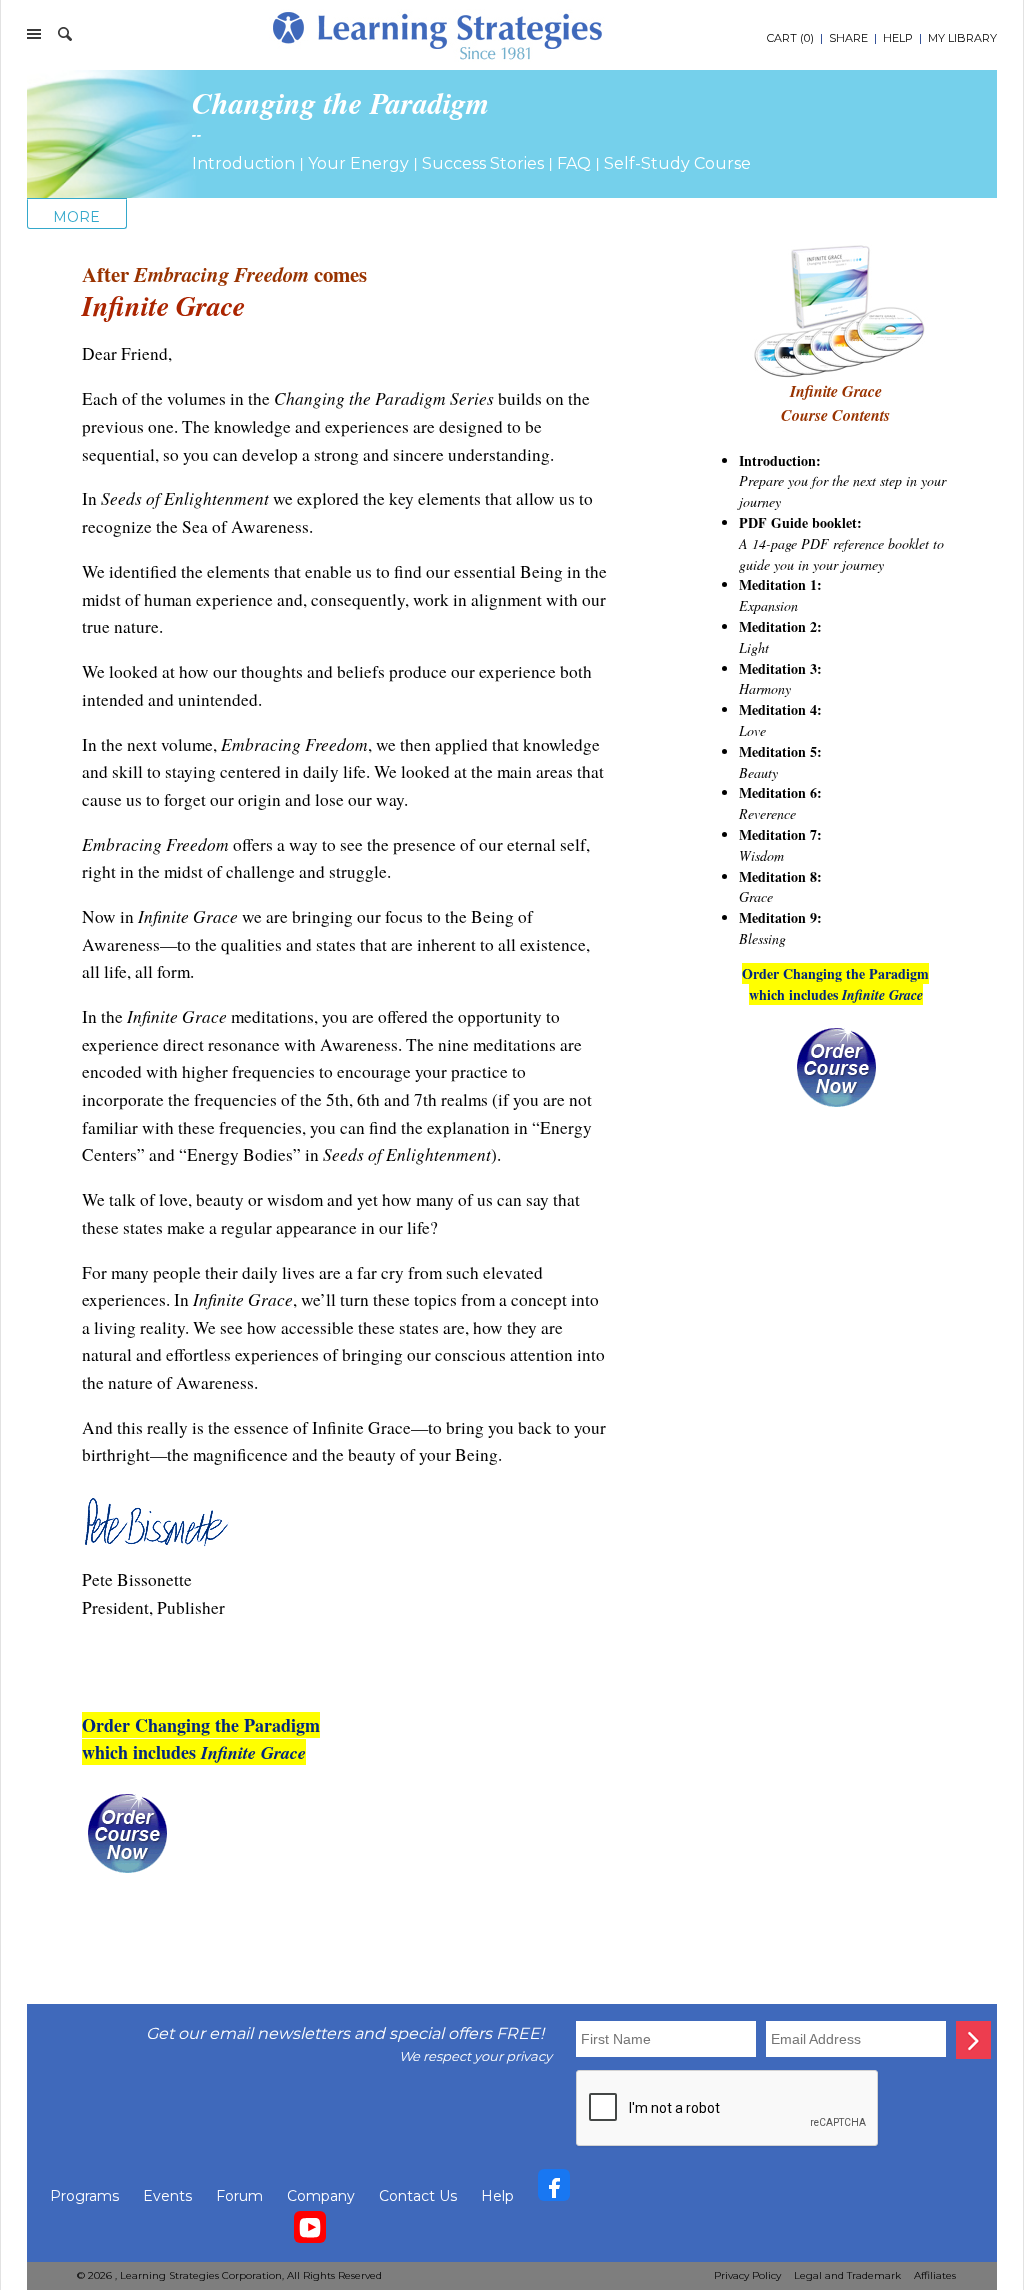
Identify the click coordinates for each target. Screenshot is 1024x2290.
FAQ (574, 163)
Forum (239, 2196)
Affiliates (935, 2275)
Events (167, 2196)
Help (497, 2196)
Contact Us (418, 2196)
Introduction (243, 163)
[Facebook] (554, 2190)
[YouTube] (310, 2232)
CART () (790, 38)
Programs (84, 2196)
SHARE (848, 38)
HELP (898, 38)
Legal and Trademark (847, 2275)
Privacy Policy (747, 2275)
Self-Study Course (677, 163)
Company (321, 2196)
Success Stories (483, 163)
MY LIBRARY (962, 38)
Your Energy (358, 163)
